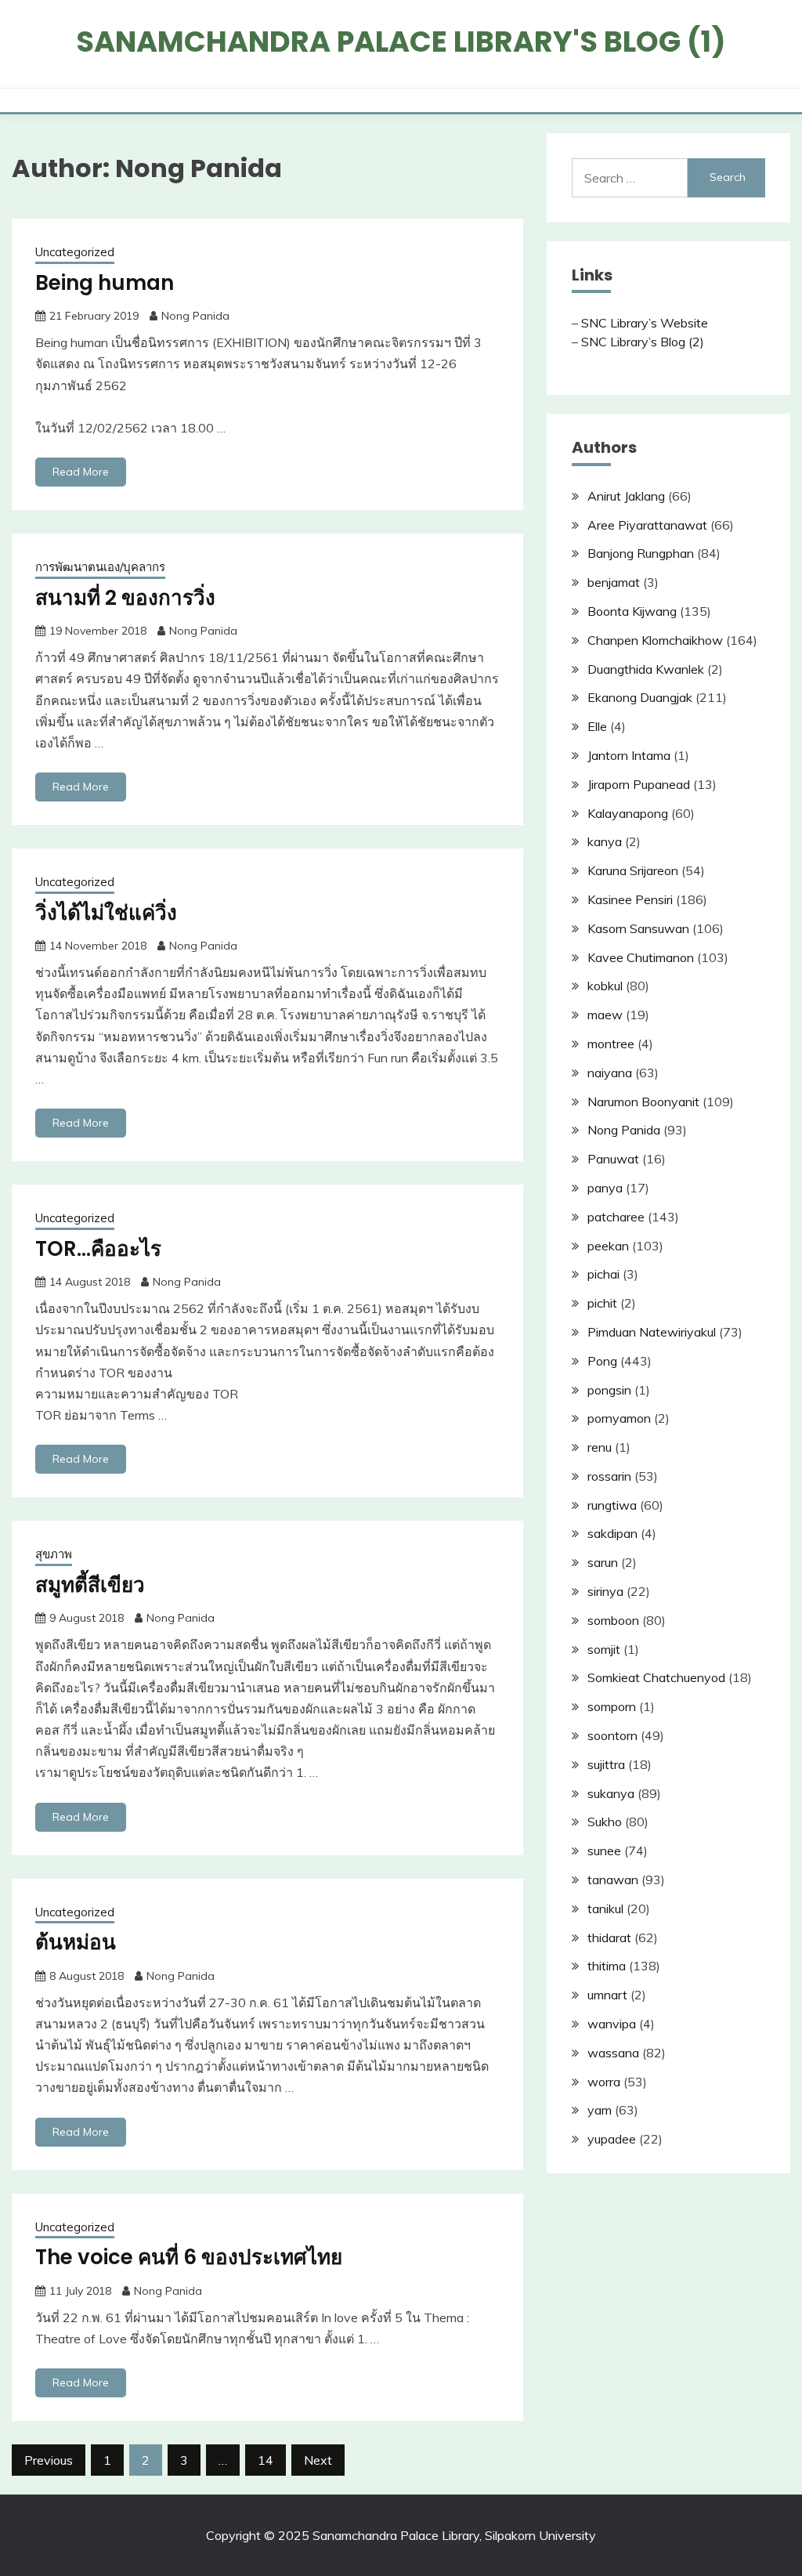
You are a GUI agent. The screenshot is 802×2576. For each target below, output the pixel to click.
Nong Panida (195, 316)
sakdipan (612, 1533)
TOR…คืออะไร (98, 1249)
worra (604, 2082)
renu (600, 1447)
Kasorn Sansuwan (638, 928)
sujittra (606, 1764)
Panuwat (613, 1159)
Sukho (605, 1822)
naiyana (610, 1073)
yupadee (612, 2139)
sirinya (605, 1591)
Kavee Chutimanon (641, 957)
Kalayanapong (628, 813)
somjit (604, 1649)
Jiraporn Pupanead (639, 784)
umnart (607, 1995)
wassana (613, 2053)
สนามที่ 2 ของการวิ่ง (125, 598)
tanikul (605, 1908)
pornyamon (619, 1418)
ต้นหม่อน (76, 1942)
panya (605, 1188)
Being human (105, 283)
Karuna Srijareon (633, 870)
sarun (603, 1562)
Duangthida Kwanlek (646, 669)
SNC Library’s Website (645, 323)
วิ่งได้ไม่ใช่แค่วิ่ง (106, 913)
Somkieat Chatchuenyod (656, 1677)
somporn (612, 1706)
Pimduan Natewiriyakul (652, 1332)
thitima (607, 1966)
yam (600, 2110)
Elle (597, 726)
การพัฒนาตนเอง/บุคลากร (100, 567)
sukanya (611, 1793)
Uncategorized (75, 252)
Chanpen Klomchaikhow (655, 640)
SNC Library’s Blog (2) (643, 342)
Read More (81, 472)
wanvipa (612, 2024)
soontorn (612, 1735)
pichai (603, 1274)
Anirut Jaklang (626, 496)
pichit (602, 1303)
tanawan (613, 1880)
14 (266, 2460)
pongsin (609, 1390)
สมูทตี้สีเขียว (90, 1585)
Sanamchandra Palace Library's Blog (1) (401, 42)
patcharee (616, 1217)
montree (611, 1044)
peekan (608, 1246)
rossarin (609, 1476)
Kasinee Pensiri (630, 899)
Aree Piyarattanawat (647, 525)
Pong (602, 1361)
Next (318, 2460)
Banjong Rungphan (641, 553)
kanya (605, 841)
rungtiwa (612, 1505)
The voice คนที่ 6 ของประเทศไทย (189, 2257)
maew (605, 1015)
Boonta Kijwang (632, 611)
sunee (604, 1851)
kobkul (605, 986)
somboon (613, 1620)
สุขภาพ (54, 1554)
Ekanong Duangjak (640, 697)
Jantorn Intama (629, 755)
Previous (49, 2460)
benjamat (614, 582)
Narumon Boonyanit (643, 1102)
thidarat (609, 1937)
